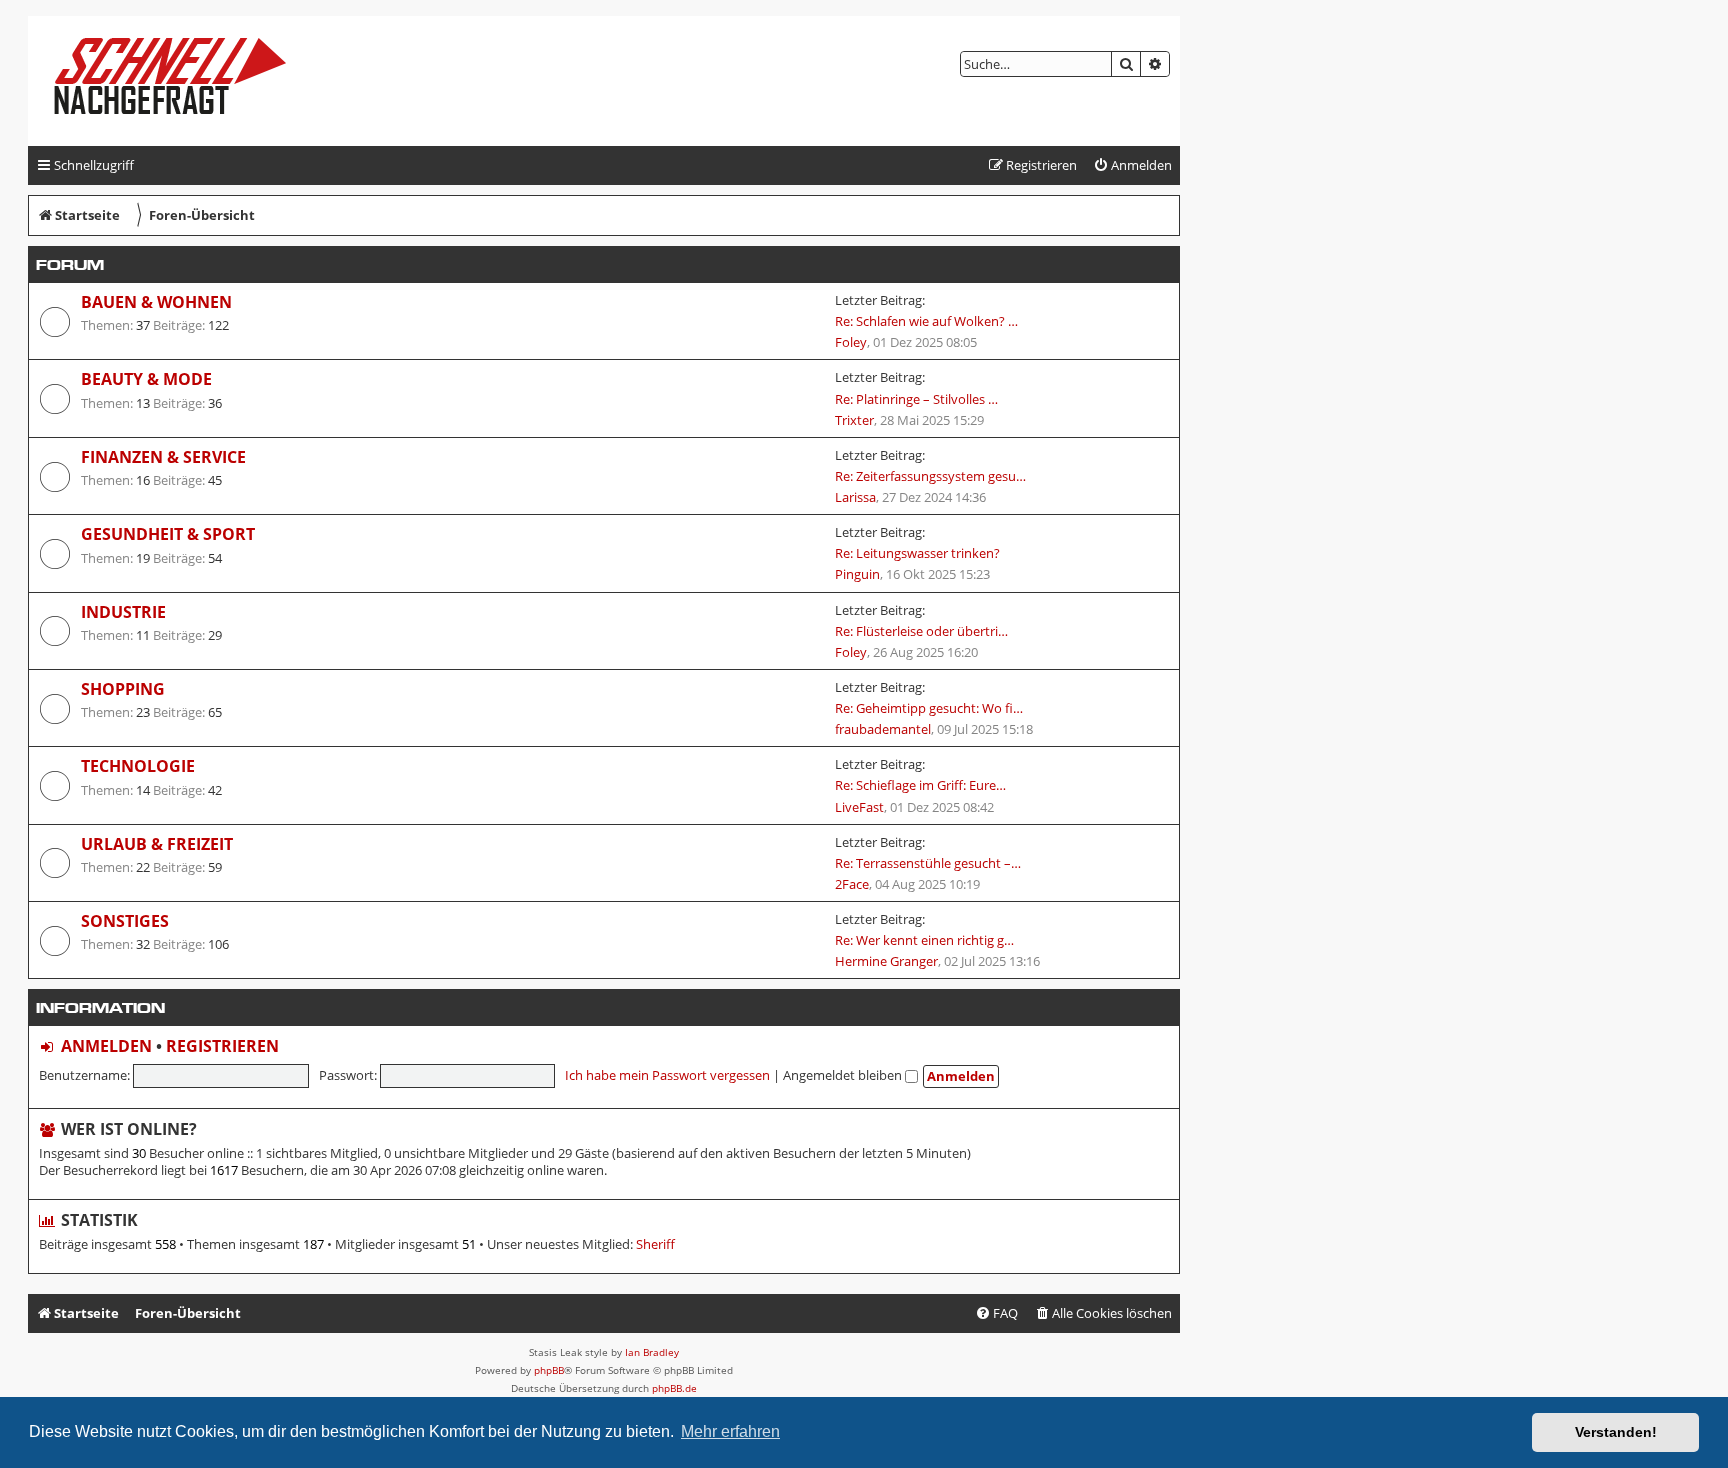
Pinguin (857, 574)
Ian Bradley (652, 1352)
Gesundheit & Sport (168, 534)
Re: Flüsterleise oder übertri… (921, 631)
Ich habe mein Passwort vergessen (667, 1075)
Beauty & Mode (146, 379)
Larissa (855, 497)
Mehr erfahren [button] (730, 1431)
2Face (852, 884)
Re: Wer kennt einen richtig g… (924, 940)
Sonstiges (125, 921)
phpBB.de (674, 1388)
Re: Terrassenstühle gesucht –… (928, 863)
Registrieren (222, 1046)
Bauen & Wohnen (156, 302)
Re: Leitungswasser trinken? (917, 553)
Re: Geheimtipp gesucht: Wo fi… (929, 708)
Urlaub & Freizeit (157, 844)
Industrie (123, 612)
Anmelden (106, 1046)
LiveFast (859, 807)
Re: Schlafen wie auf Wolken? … (926, 321)
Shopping (123, 689)
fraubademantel (883, 729)
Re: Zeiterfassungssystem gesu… (930, 476)
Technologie (138, 766)
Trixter (854, 420)
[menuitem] (1132, 165)
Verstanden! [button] (1616, 1432)
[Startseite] (186, 81)
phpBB (549, 1370)
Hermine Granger (886, 961)
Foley (851, 342)
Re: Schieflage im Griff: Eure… (920, 785)
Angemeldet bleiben (844, 1075)
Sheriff (655, 1244)
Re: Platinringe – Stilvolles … (916, 399)
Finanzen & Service (163, 457)
